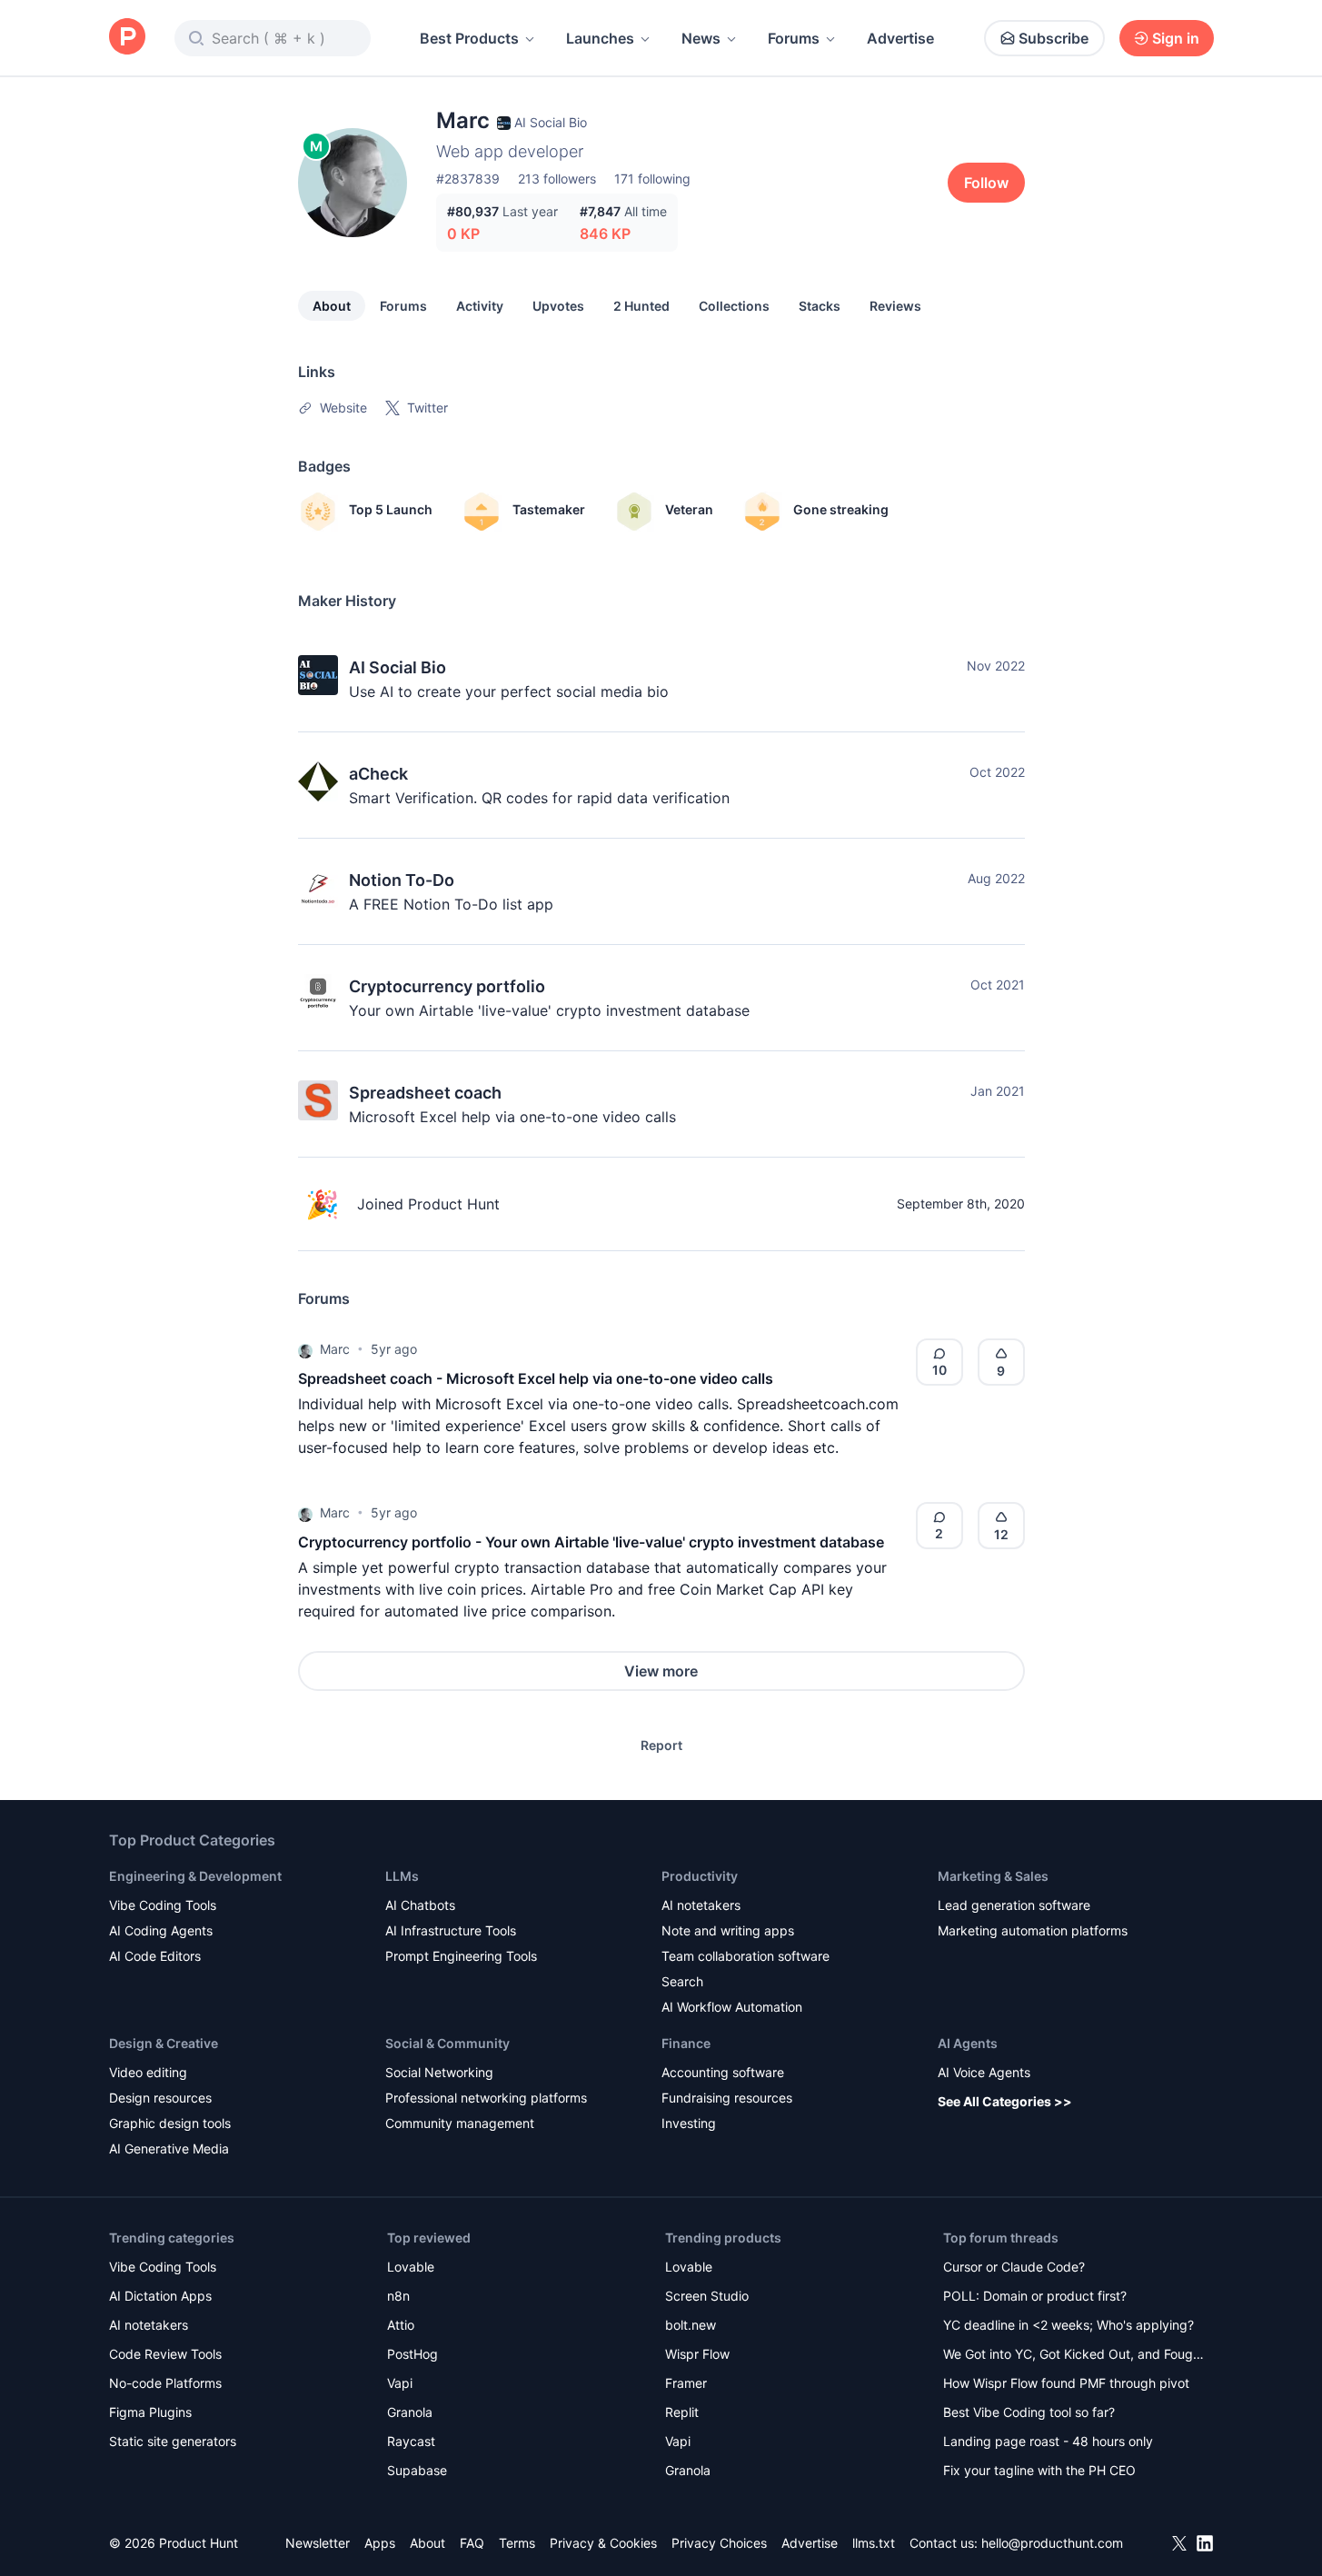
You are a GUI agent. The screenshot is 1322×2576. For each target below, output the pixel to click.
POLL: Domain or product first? (1035, 2296)
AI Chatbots (420, 1905)
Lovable (411, 2267)
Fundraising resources (727, 2098)
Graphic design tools (170, 2123)
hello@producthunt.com (1052, 2543)
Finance (686, 2043)
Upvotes (558, 306)
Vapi (400, 2383)
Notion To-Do (402, 880)
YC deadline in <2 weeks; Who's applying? (1069, 2325)
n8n (398, 2296)
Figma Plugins (150, 2412)
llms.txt (874, 2543)
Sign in (1176, 38)
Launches (600, 38)
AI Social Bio (398, 667)
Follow (986, 183)
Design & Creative (164, 2043)
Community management (460, 2123)
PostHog (413, 2354)
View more (661, 1671)
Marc (335, 1349)
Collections (734, 306)
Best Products (469, 38)
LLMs (402, 1876)
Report (661, 1745)
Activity (480, 306)
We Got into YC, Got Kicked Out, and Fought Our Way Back (1074, 2356)
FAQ (472, 2543)
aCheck (378, 774)
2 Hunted (641, 306)
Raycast (411, 2441)
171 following (652, 179)
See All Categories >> (1005, 2101)
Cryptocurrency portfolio (447, 986)
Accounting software (723, 2072)
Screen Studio (707, 2296)
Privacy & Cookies (603, 2543)
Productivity (700, 1876)
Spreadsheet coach (425, 1093)
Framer (686, 2383)
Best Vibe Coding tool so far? (1029, 2412)
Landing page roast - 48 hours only (1048, 2441)
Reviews (895, 306)
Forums (794, 38)
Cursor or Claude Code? (1014, 2267)
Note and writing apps (728, 1930)
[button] (305, 1349)
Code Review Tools (165, 2354)
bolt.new (691, 2325)
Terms (517, 2543)
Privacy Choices (719, 2543)
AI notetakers (701, 1905)
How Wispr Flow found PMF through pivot (1066, 2383)
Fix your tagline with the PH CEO (1039, 2470)
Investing (689, 2123)
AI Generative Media (169, 2148)
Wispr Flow (697, 2354)
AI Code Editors (155, 1956)
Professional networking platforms (486, 2098)
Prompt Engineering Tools (461, 1956)
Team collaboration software (745, 1956)
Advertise (900, 38)
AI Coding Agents (161, 1930)
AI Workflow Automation (732, 2007)
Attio (401, 2325)
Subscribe (1054, 38)
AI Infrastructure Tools (451, 1930)
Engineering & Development (195, 1876)
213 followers (557, 179)
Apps (380, 2543)
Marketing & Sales (993, 1876)
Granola (410, 2412)
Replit (682, 2412)
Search (682, 1981)
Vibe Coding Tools (163, 1905)
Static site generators (173, 2441)
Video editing (148, 2072)
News (701, 38)
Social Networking (439, 2072)
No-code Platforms (165, 2383)
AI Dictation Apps (160, 2296)
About (332, 306)
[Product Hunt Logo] (127, 38)
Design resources (160, 2098)
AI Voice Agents (984, 2072)
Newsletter (318, 2543)
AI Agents (968, 2043)
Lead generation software (1014, 1905)
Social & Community (447, 2043)
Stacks (820, 306)
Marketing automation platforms (1033, 1930)
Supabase (417, 2470)
